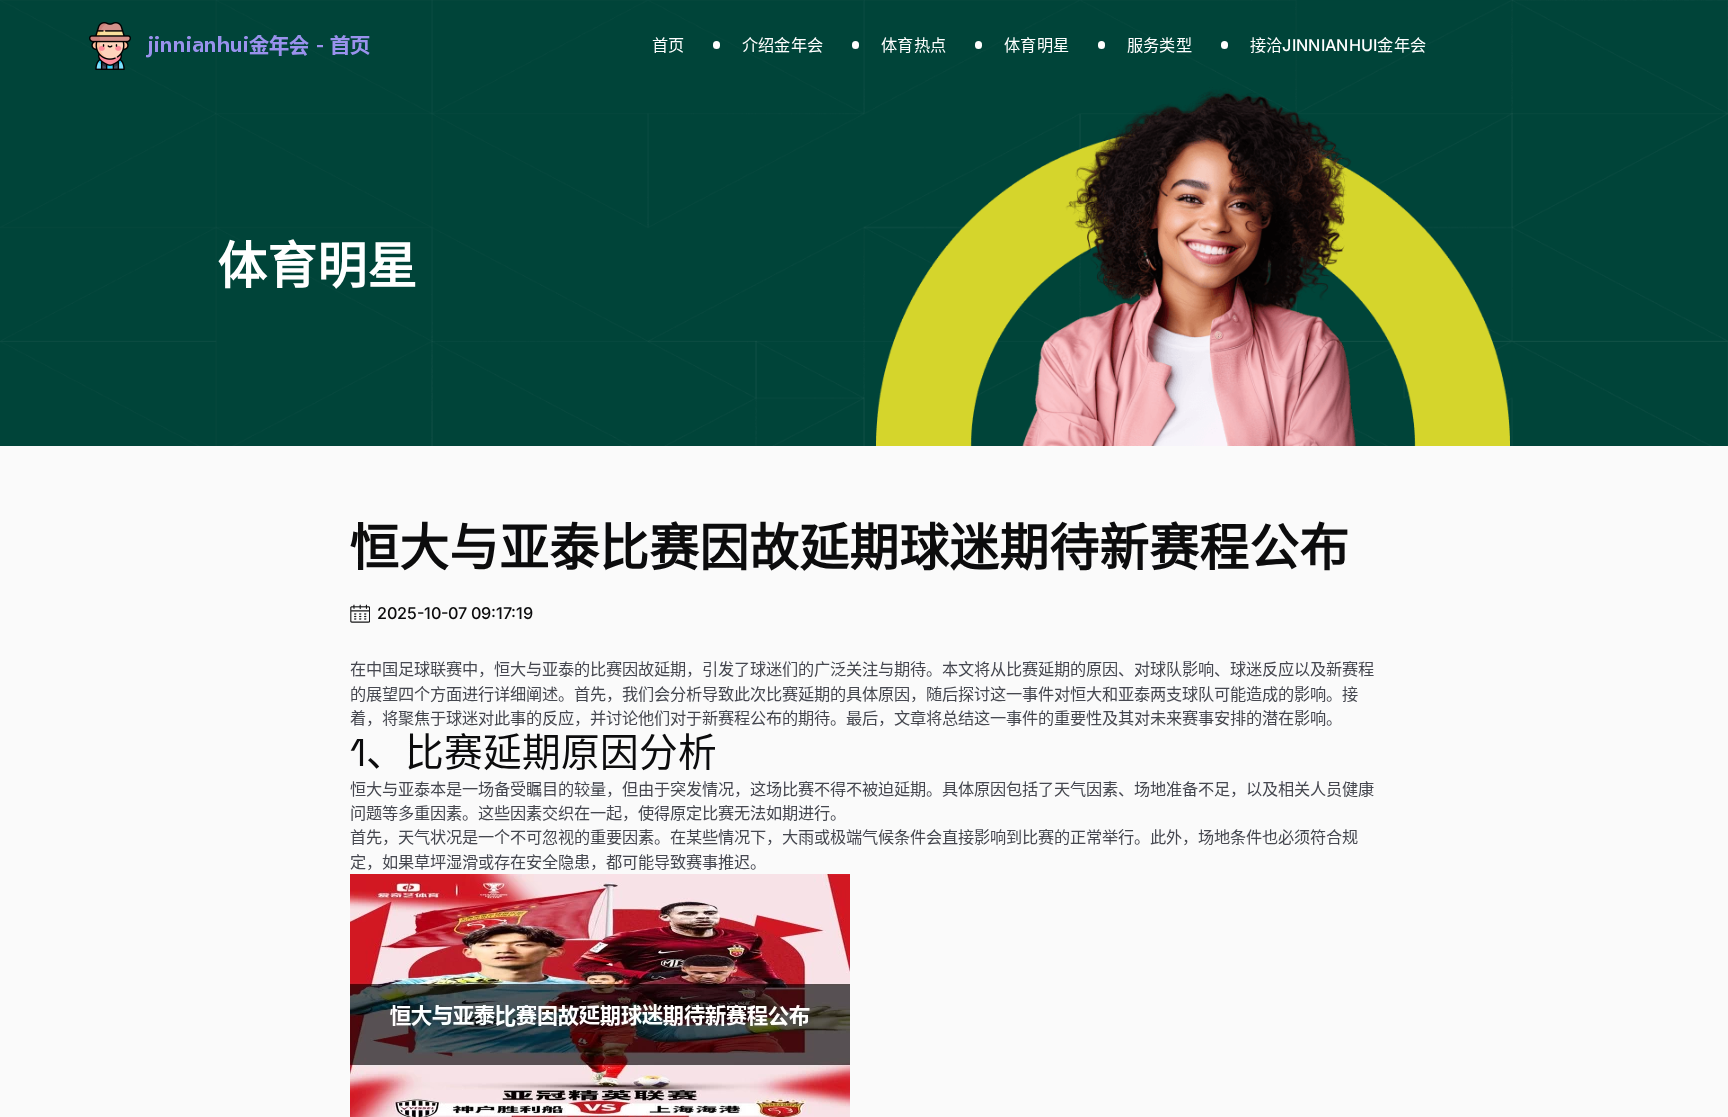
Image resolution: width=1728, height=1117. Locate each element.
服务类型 (1159, 45)
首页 (668, 45)
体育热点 (913, 45)
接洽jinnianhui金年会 (1338, 45)
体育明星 (1036, 45)
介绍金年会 (782, 45)
